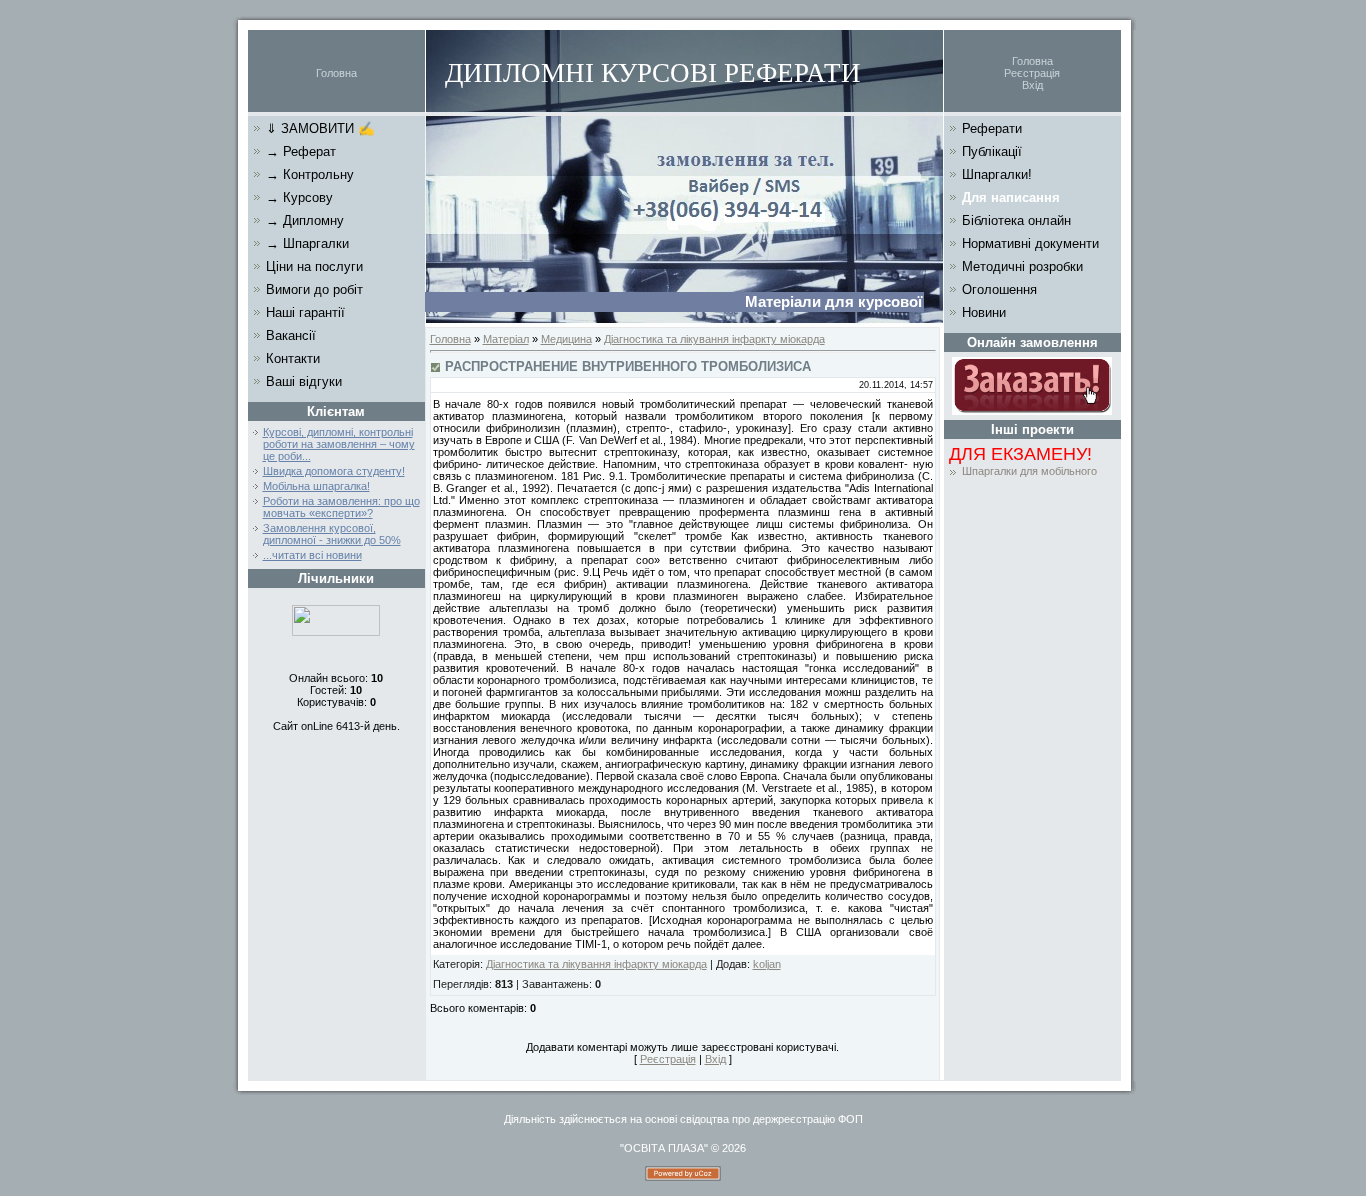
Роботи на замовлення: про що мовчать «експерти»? (341, 507)
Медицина (566, 339)
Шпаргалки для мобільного (1029, 471)
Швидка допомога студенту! (334, 471)
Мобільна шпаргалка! (316, 486)
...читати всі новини (312, 555)
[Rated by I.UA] (336, 632)
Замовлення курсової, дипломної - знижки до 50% (332, 534)
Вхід (1032, 85)
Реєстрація (1032, 73)
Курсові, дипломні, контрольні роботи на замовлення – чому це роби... (339, 444)
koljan (767, 964)
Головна (336, 73)
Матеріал (506, 339)
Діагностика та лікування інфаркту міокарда (714, 339)
